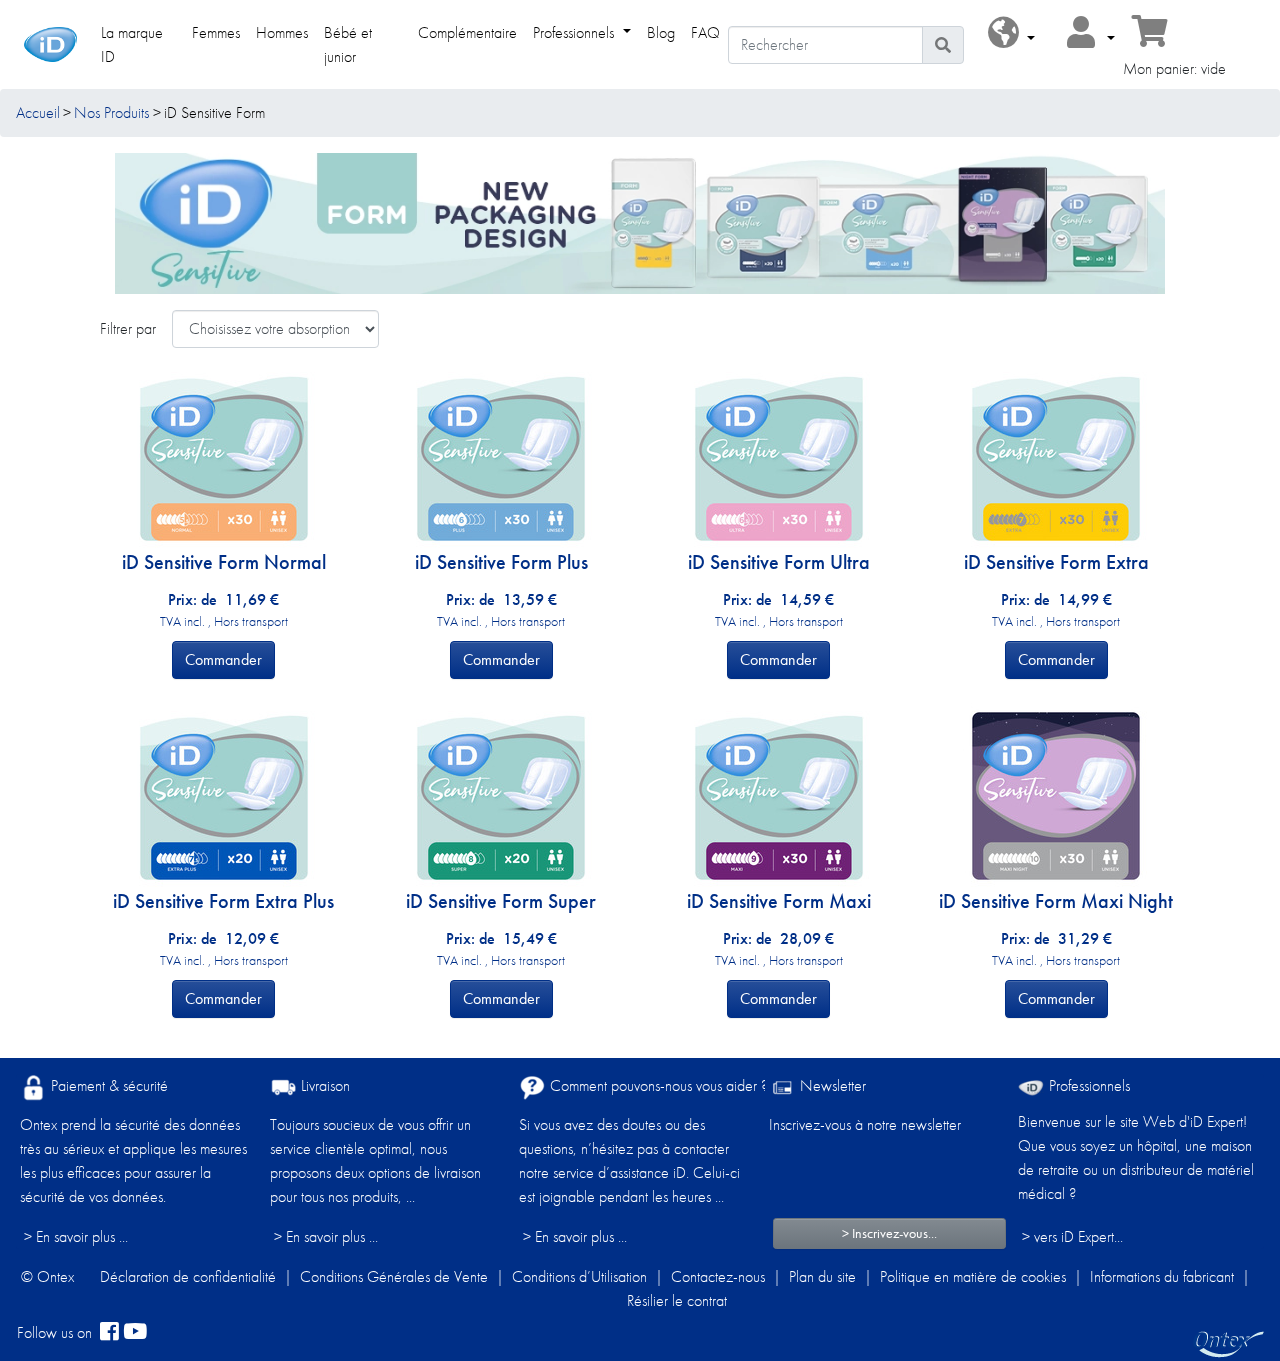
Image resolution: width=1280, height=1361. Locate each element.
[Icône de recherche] (943, 45)
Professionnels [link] (575, 32)
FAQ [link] (705, 32)
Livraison (323, 1085)
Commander (223, 659)
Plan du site (822, 1276)
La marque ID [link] (132, 44)
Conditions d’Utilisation (579, 1276)
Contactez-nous (718, 1276)
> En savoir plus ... (76, 1236)
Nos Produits (111, 112)
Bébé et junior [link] (348, 44)
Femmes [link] (216, 32)
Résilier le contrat (677, 1300)
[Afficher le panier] (1150, 37)
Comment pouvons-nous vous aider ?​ (657, 1085)
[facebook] (109, 1333)
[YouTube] (135, 1333)
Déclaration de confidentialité (188, 1276)
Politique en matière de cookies (973, 1276)
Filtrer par (128, 328)
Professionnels (1087, 1085)
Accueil (38, 112)
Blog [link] (661, 32)
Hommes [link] (282, 32)
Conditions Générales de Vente (394, 1276)
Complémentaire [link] (467, 32)
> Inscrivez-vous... (889, 1233)
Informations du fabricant (1162, 1276)
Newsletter (831, 1085)
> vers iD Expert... (1072, 1236)
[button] (1011, 33)
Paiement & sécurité (107, 1085)
